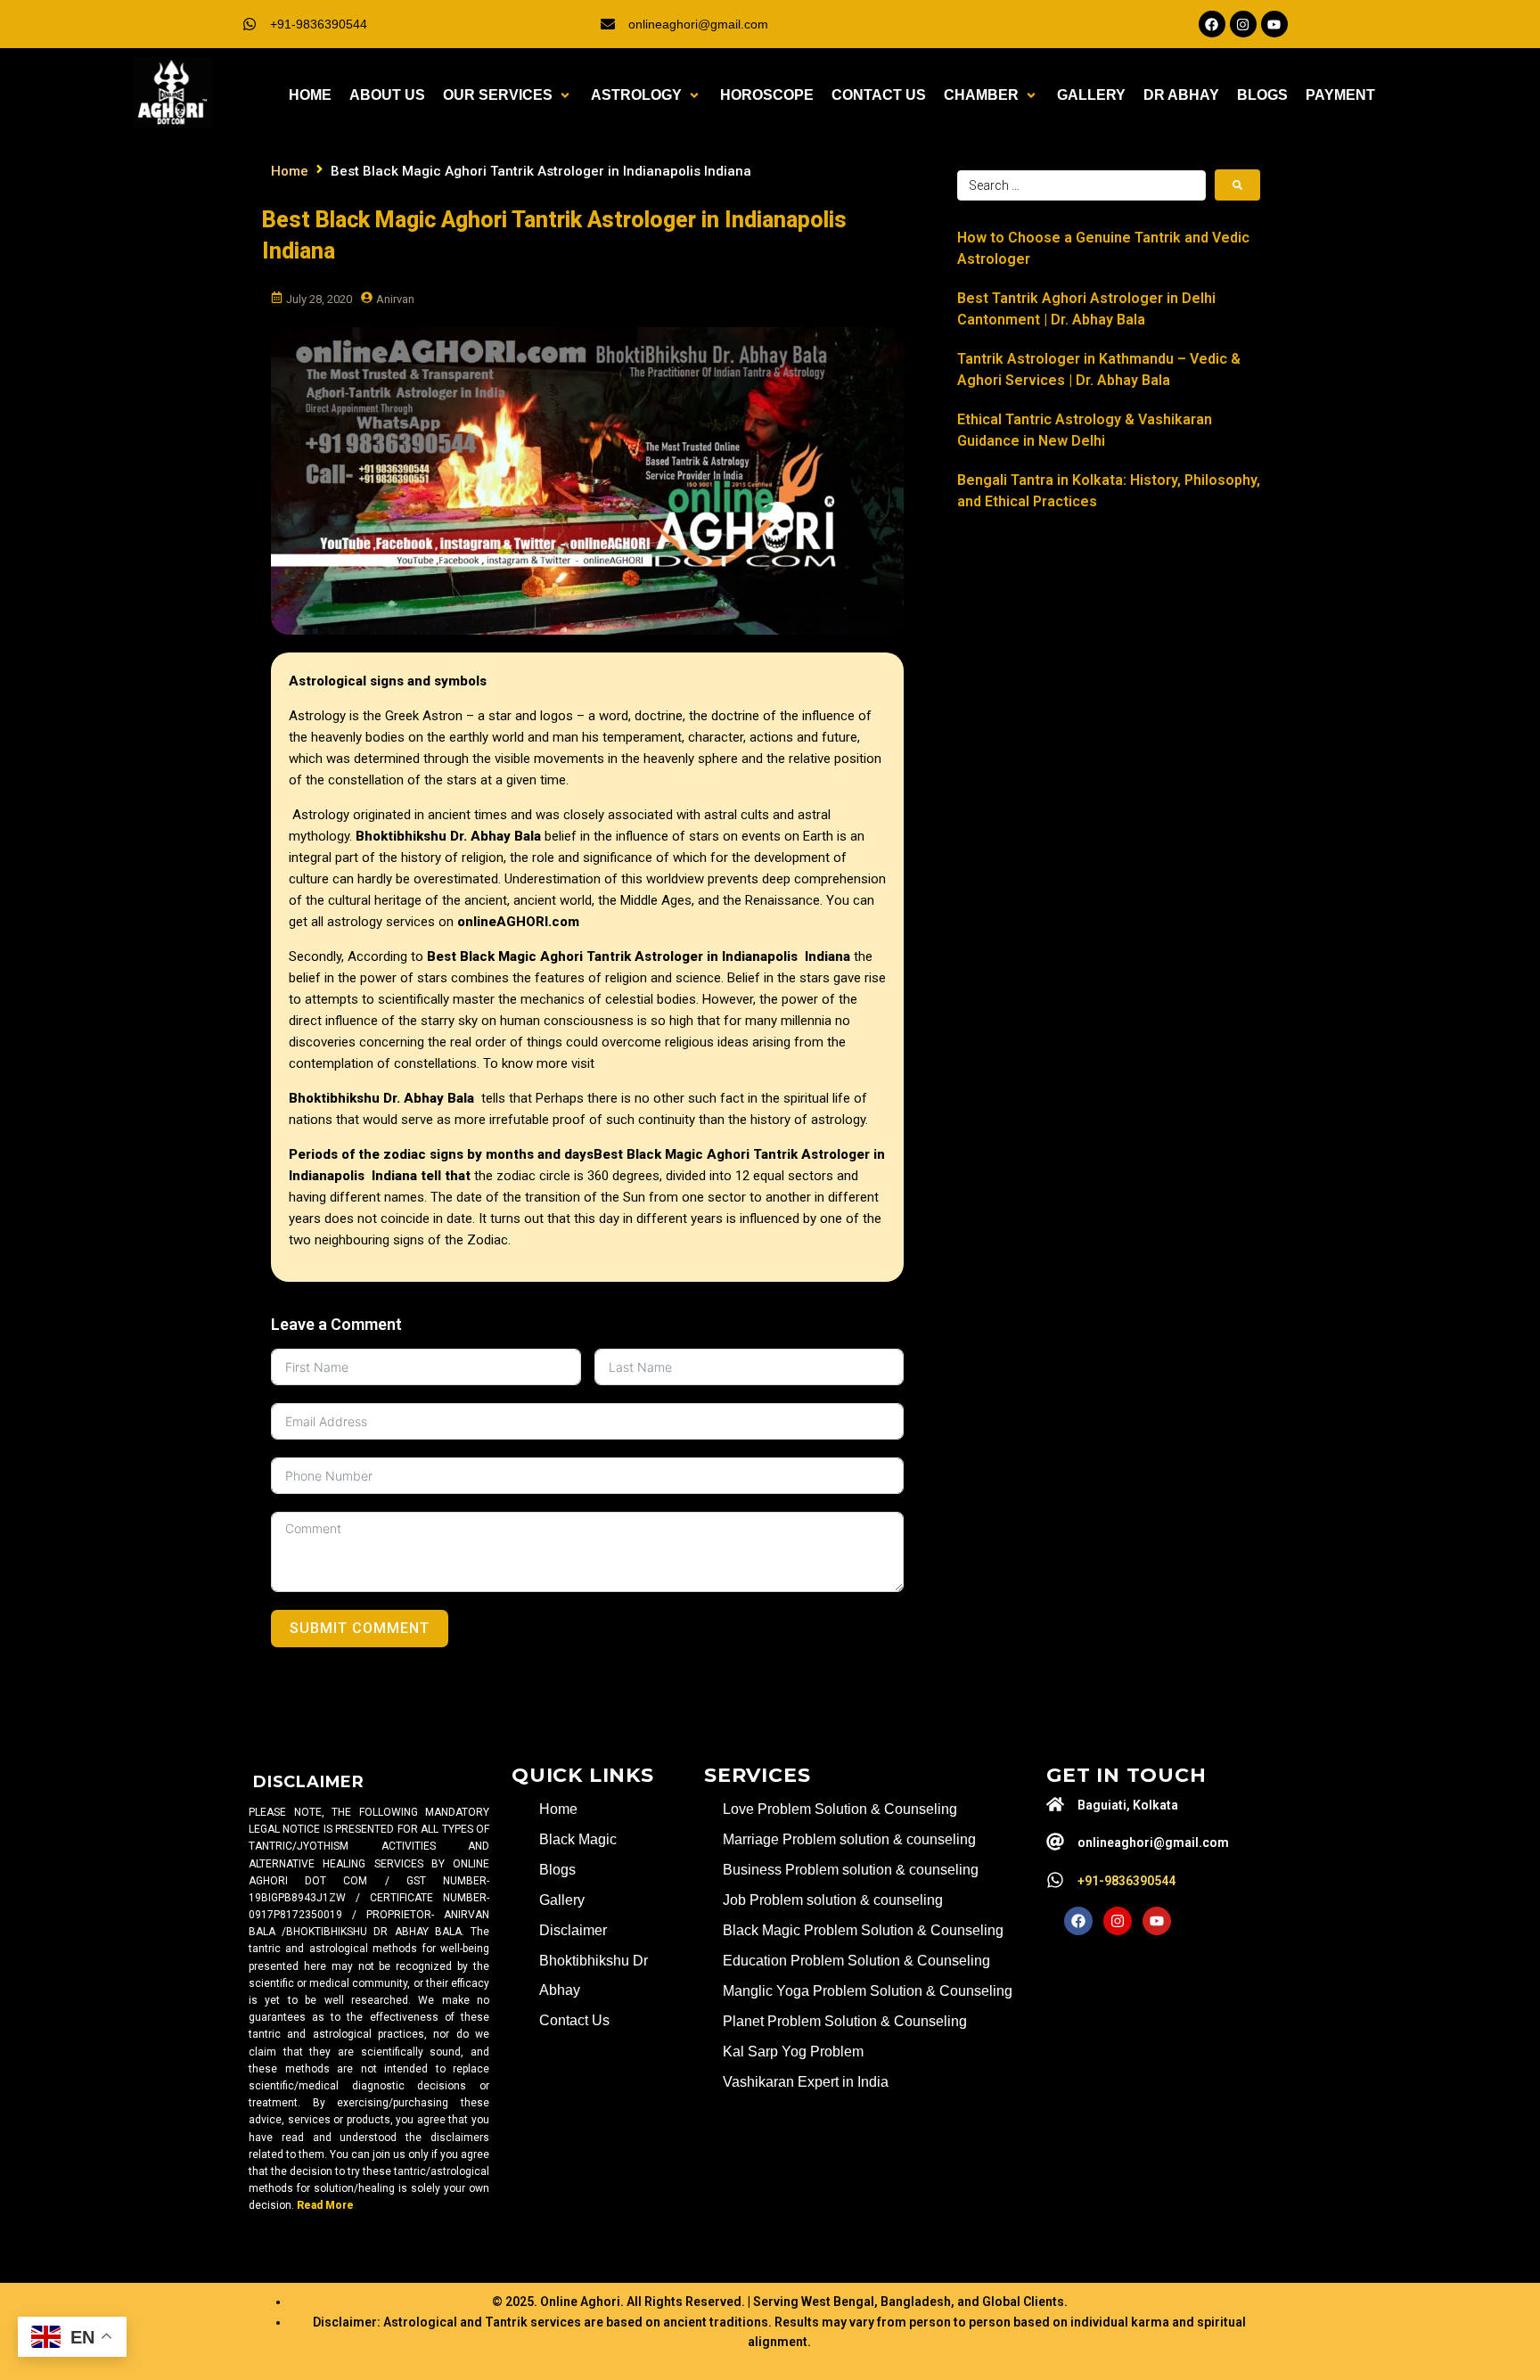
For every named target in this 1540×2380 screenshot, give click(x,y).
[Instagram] (1243, 24)
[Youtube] (1274, 24)
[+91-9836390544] (250, 24)
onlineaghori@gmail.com (698, 24)
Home (290, 171)
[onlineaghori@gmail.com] (608, 24)
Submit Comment (360, 1628)
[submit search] (1237, 185)
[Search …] (1081, 185)
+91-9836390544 (319, 24)
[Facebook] (1212, 24)
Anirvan (395, 299)
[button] (508, 95)
